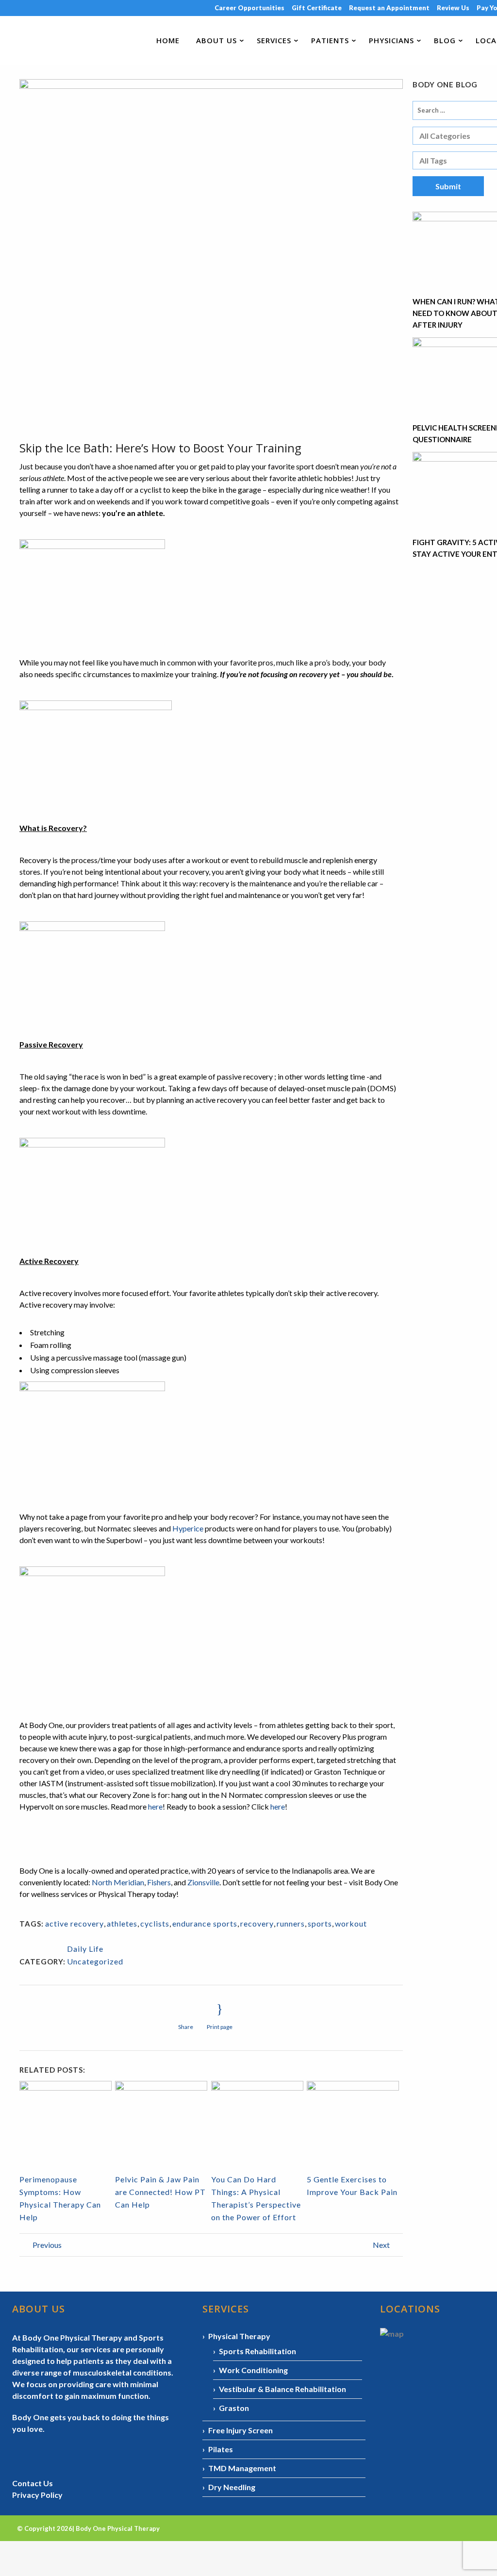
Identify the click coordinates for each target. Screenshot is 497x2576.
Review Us (453, 8)
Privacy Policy (37, 2495)
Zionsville (203, 1882)
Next (382, 2245)
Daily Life (85, 1949)
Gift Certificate (317, 8)
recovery (257, 1923)
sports (320, 1923)
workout (351, 1923)
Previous (46, 2245)
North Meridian (118, 1882)
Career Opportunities (249, 8)
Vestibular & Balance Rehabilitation (282, 2389)
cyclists (155, 1923)
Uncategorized (95, 1961)
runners (291, 1923)
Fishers (159, 1882)
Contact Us (33, 2483)
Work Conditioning (253, 2370)
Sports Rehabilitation (257, 2351)
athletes (122, 1923)
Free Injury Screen (240, 2430)
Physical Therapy (239, 2336)
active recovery (75, 1923)
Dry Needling (232, 2487)
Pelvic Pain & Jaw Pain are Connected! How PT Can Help (160, 2192)
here (155, 1806)
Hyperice (188, 1528)
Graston (234, 2408)
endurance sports (205, 1923)
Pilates (221, 2449)
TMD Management (242, 2468)
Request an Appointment (389, 8)
